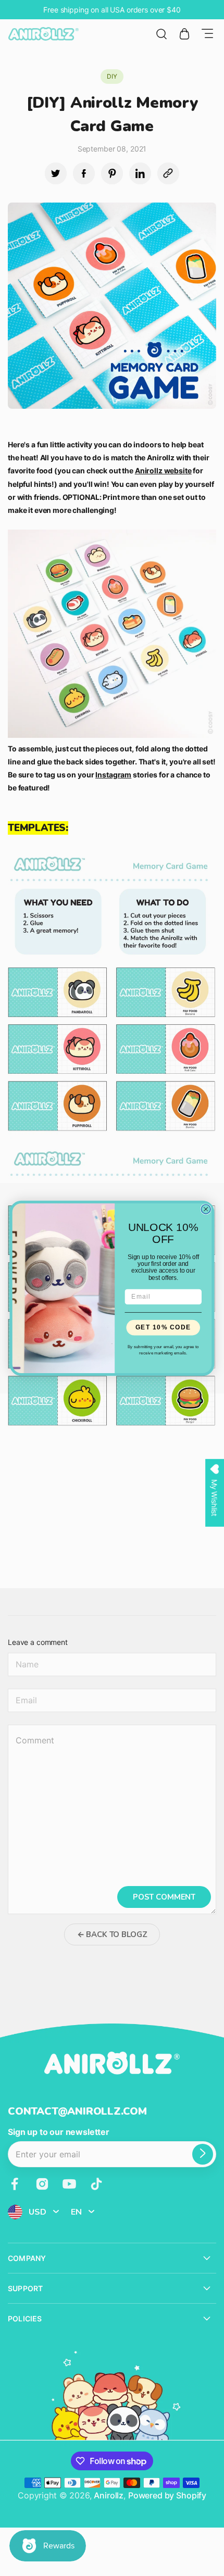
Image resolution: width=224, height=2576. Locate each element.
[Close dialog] (206, 1209)
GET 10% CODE (163, 1328)
